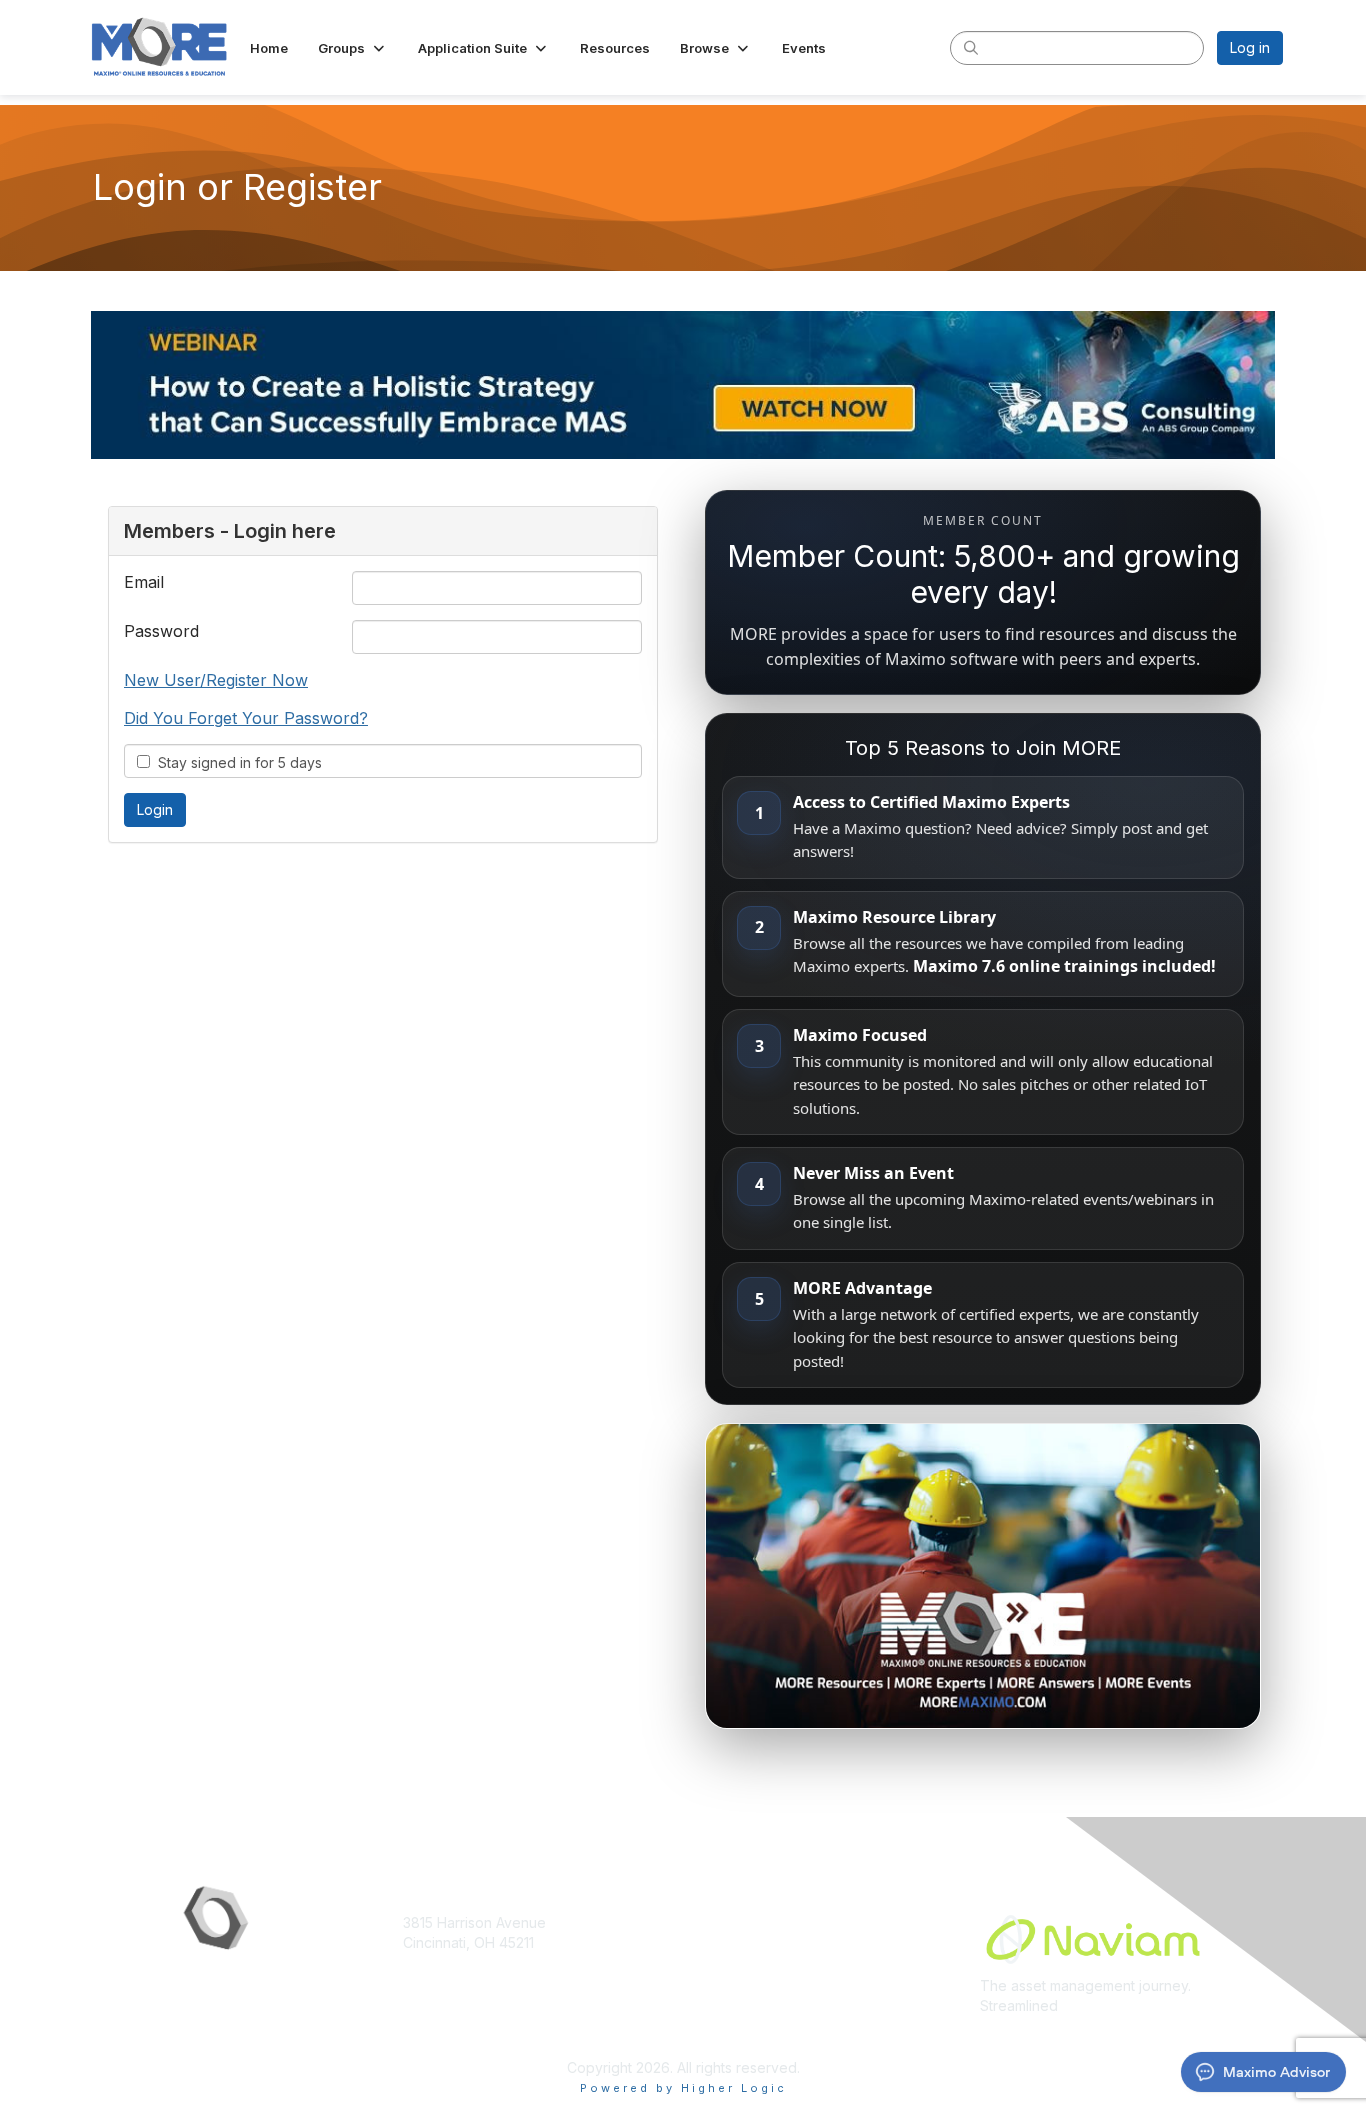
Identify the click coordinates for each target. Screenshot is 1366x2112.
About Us (721, 1981)
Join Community (743, 1922)
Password (161, 631)
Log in (1250, 47)
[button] (353, 48)
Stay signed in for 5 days (236, 762)
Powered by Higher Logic (683, 2088)
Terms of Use (735, 2001)
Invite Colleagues (748, 1942)
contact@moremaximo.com (492, 1981)
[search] (971, 47)
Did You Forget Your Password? (246, 718)
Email (144, 582)
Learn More (729, 1961)
